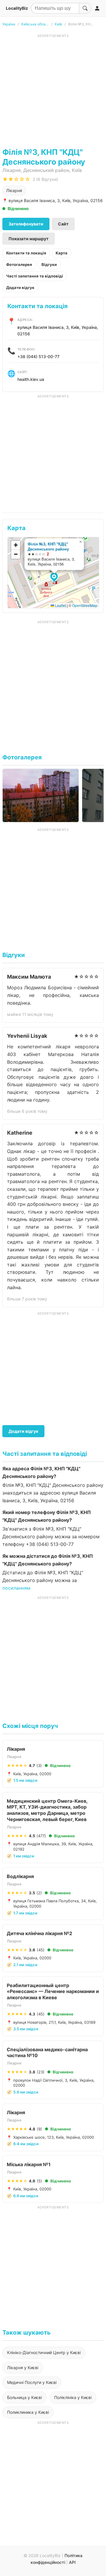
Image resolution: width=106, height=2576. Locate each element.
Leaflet (60, 605)
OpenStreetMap (85, 605)
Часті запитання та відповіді (35, 276)
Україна (9, 24)
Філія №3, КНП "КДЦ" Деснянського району (48, 546)
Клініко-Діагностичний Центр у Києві (44, 2352)
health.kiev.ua (31, 379)
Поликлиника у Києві (28, 2412)
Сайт (63, 224)
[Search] (85, 8)
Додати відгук (20, 288)
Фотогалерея (19, 264)
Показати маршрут (29, 239)
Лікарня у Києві (23, 2368)
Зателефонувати (26, 224)
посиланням (16, 1588)
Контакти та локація (26, 253)
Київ (58, 24)
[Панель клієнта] (97, 8)
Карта (62, 253)
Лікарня (14, 190)
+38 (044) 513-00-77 (38, 356)
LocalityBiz (17, 8)
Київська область (35, 24)
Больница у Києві (24, 2397)
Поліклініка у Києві (73, 2397)
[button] (55, 578)
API (72, 2562)
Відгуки (49, 264)
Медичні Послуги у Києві (32, 2382)
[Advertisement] (53, 91)
